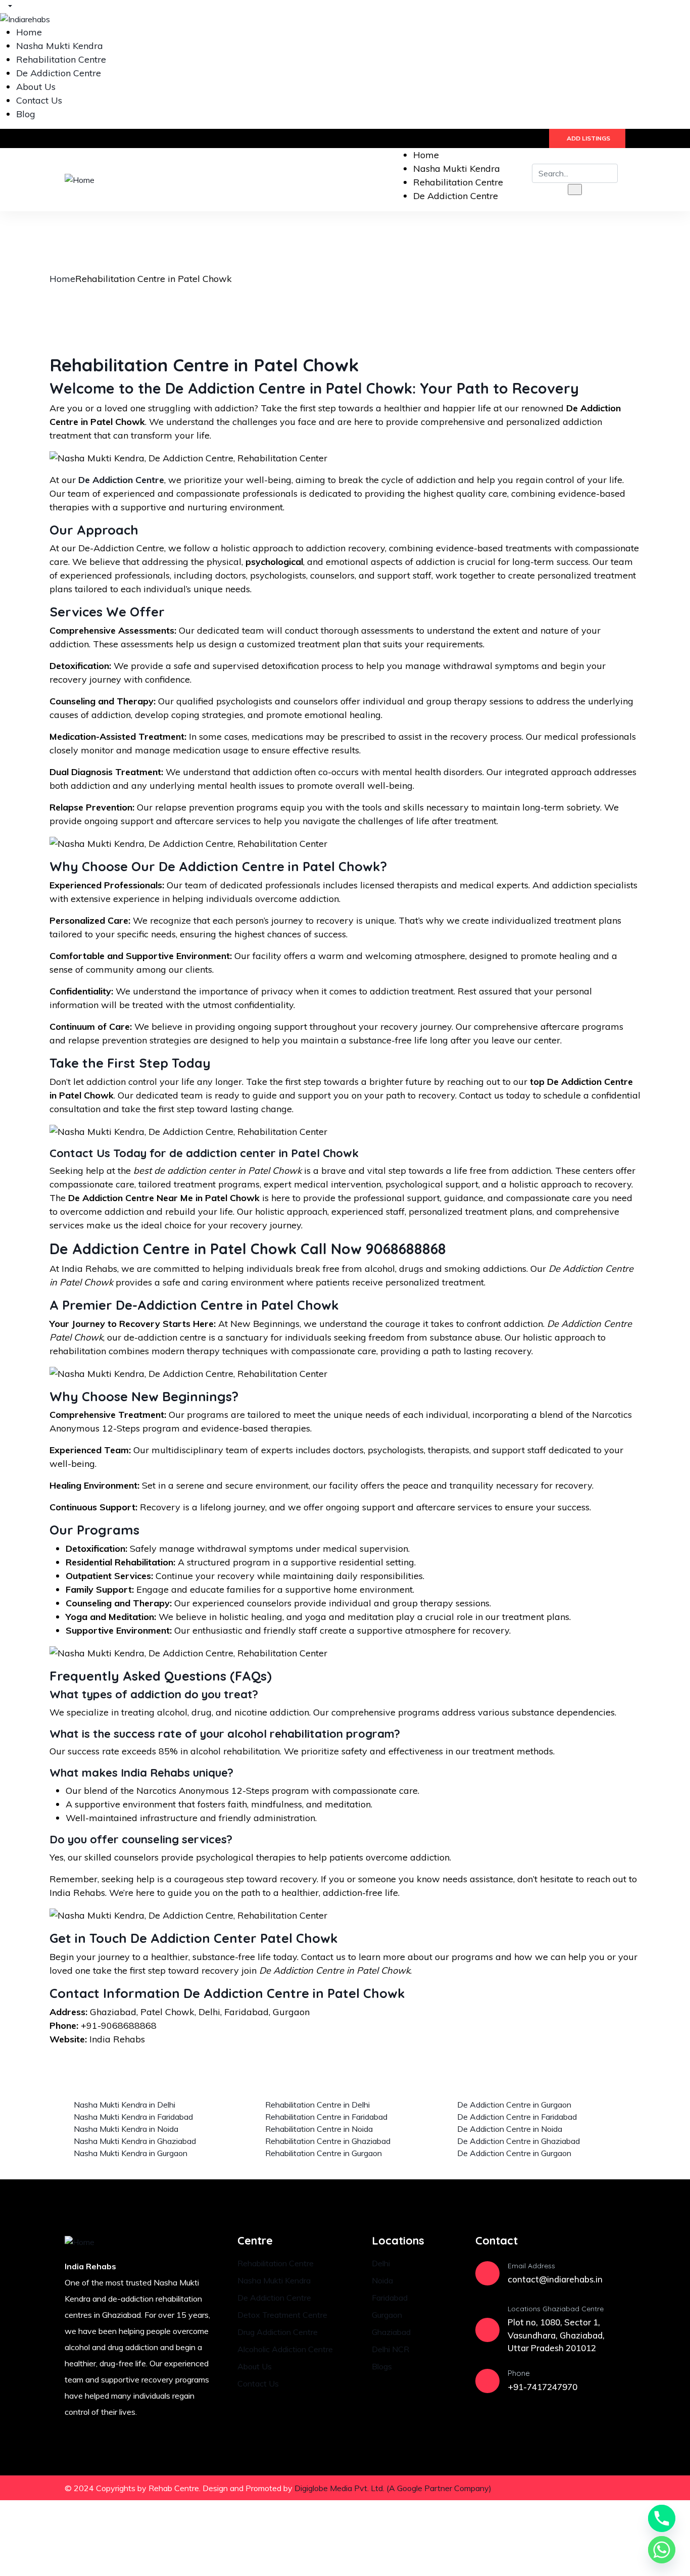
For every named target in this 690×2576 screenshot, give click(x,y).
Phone (519, 2373)
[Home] (80, 179)
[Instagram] (584, 2488)
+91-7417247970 (543, 2387)
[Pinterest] (613, 2488)
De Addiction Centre (121, 480)
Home (62, 279)
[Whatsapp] (662, 2550)
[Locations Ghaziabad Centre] (487, 2330)
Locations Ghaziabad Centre (556, 2309)
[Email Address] (487, 2273)
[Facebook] (555, 2488)
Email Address (531, 2266)
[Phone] (487, 2381)
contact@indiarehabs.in (555, 2279)
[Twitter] (525, 2488)
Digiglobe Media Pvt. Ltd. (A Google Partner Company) (393, 2488)
